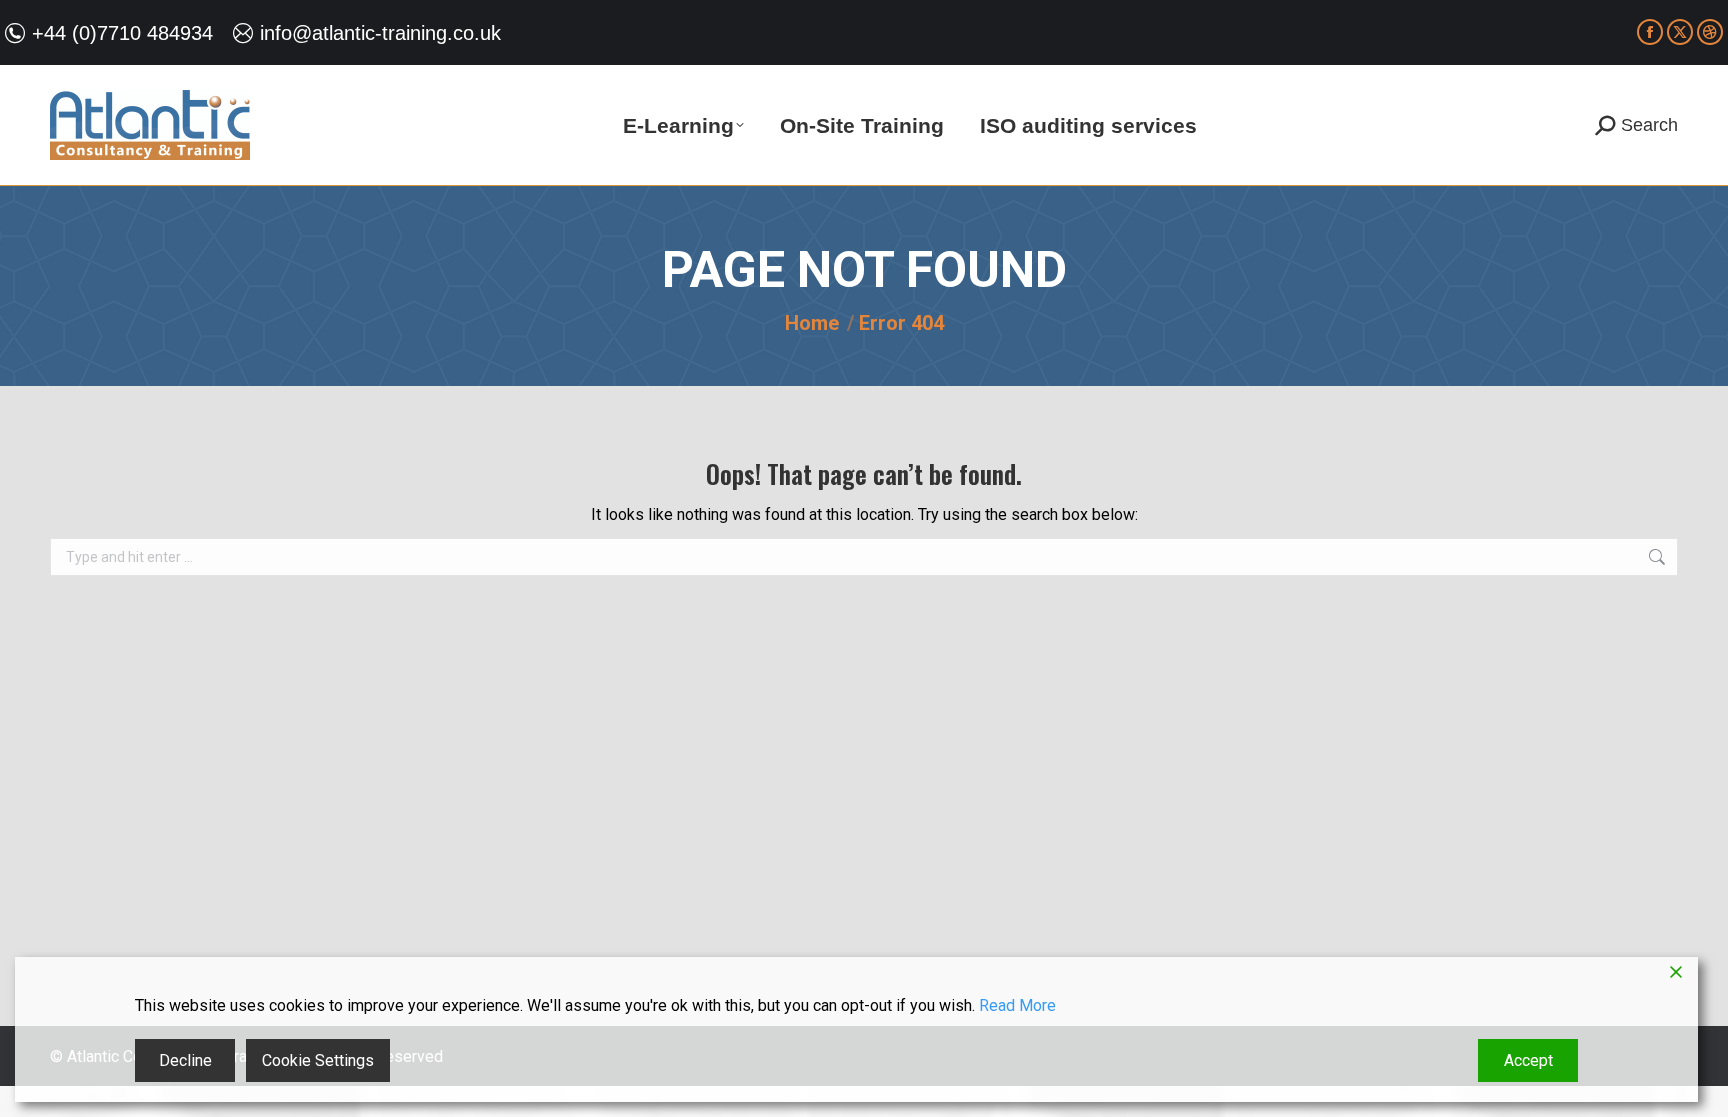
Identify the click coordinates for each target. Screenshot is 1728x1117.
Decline (185, 1060)
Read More (1017, 1005)
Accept (1528, 1060)
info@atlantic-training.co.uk (380, 33)
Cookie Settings (318, 1060)
